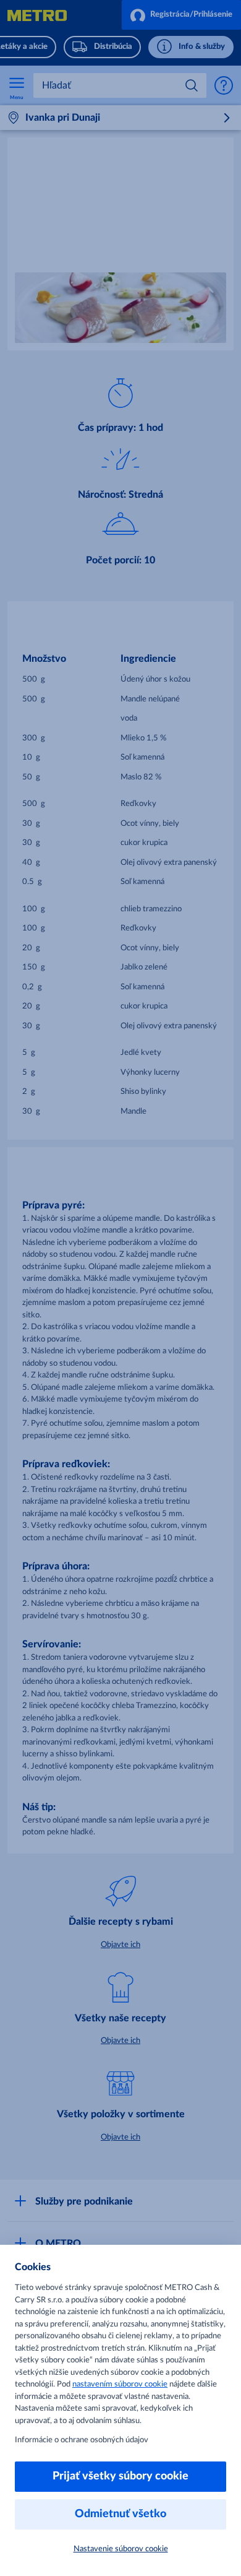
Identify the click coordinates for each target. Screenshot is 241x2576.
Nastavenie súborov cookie (121, 2549)
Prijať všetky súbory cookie (120, 2476)
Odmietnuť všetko (120, 2514)
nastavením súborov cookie (120, 2384)
